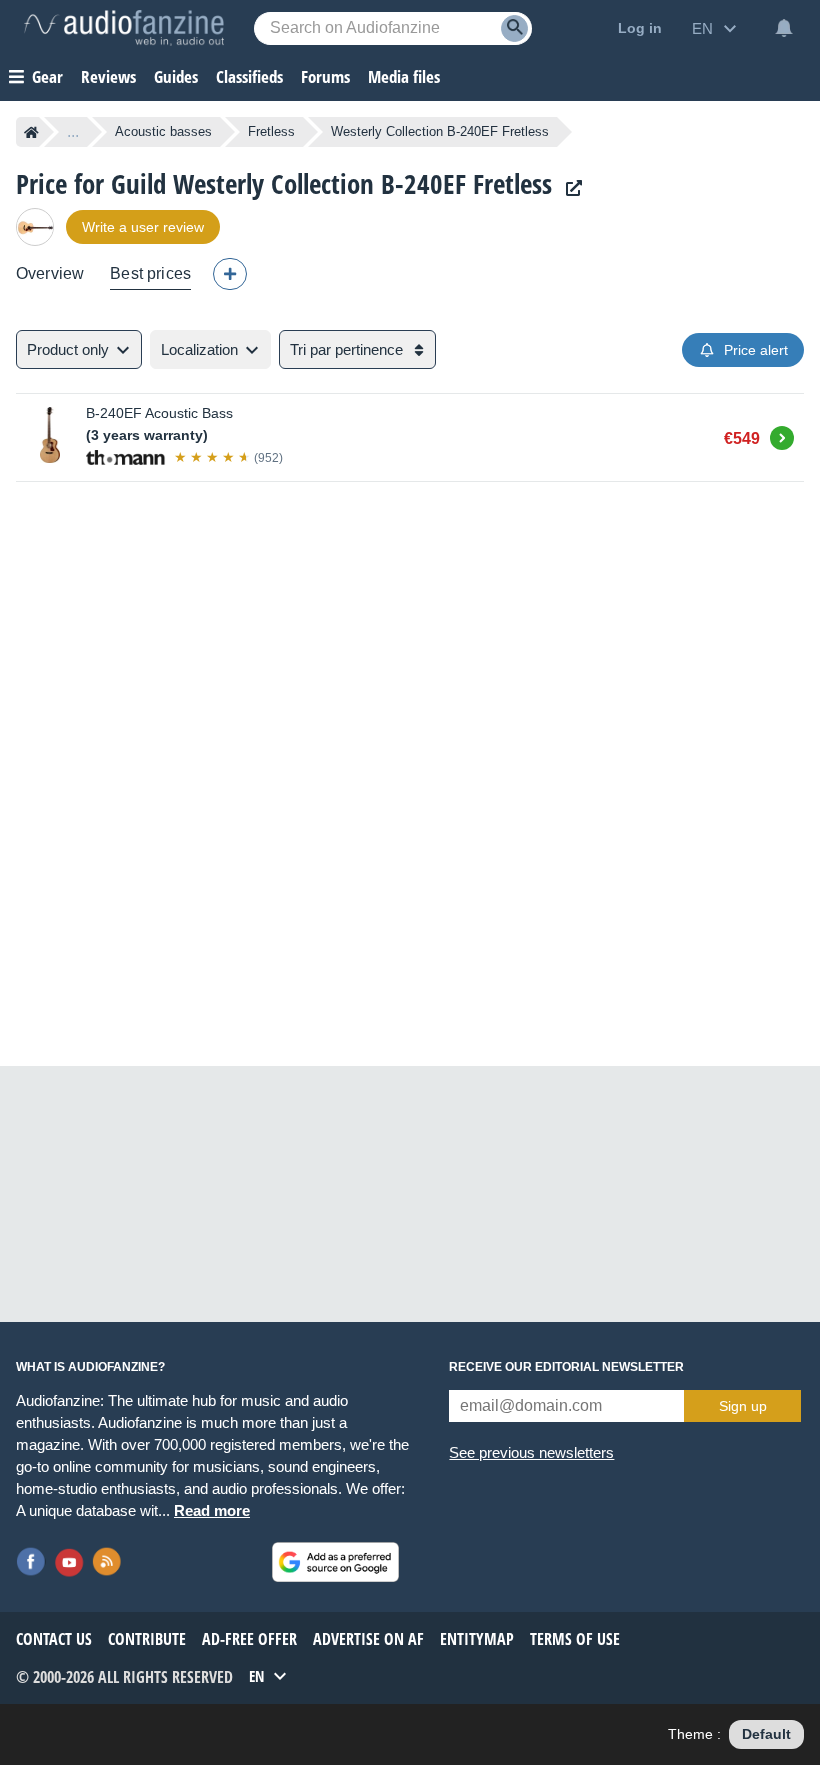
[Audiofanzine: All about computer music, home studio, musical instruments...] (124, 28)
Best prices (150, 273)
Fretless (271, 131)
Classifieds (249, 76)
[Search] (514, 28)
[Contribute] (230, 274)
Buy (782, 435)
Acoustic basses (163, 131)
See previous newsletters (531, 1452)
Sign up (743, 1406)
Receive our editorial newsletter (566, 1367)
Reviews (108, 76)
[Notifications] (784, 28)
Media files (404, 76)
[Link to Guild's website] (569, 188)
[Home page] (31, 132)
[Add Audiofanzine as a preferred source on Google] (335, 1562)
